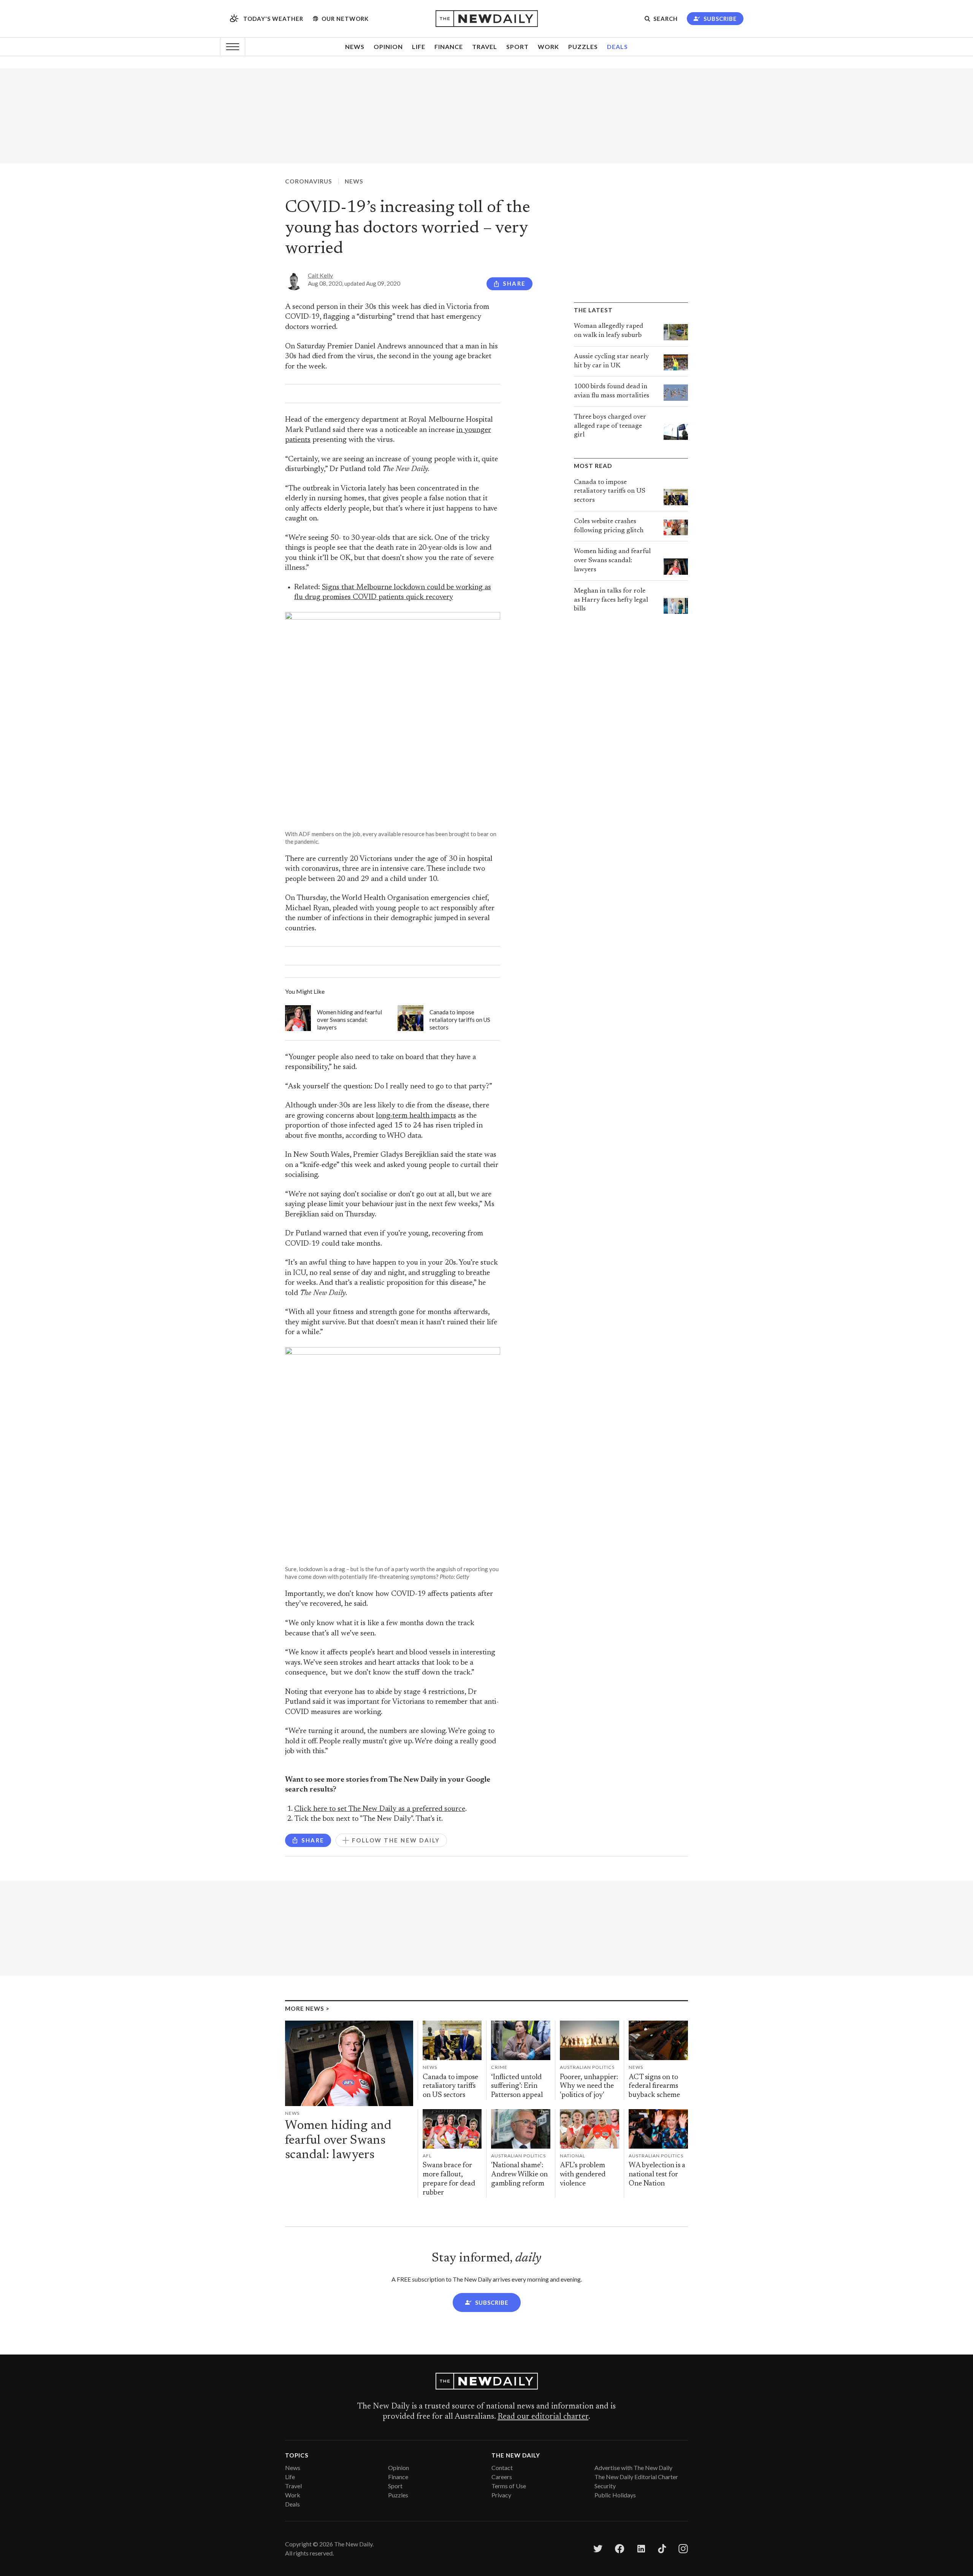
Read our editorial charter (543, 2417)
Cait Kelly (320, 275)
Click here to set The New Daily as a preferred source (380, 1809)
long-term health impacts (416, 1116)
